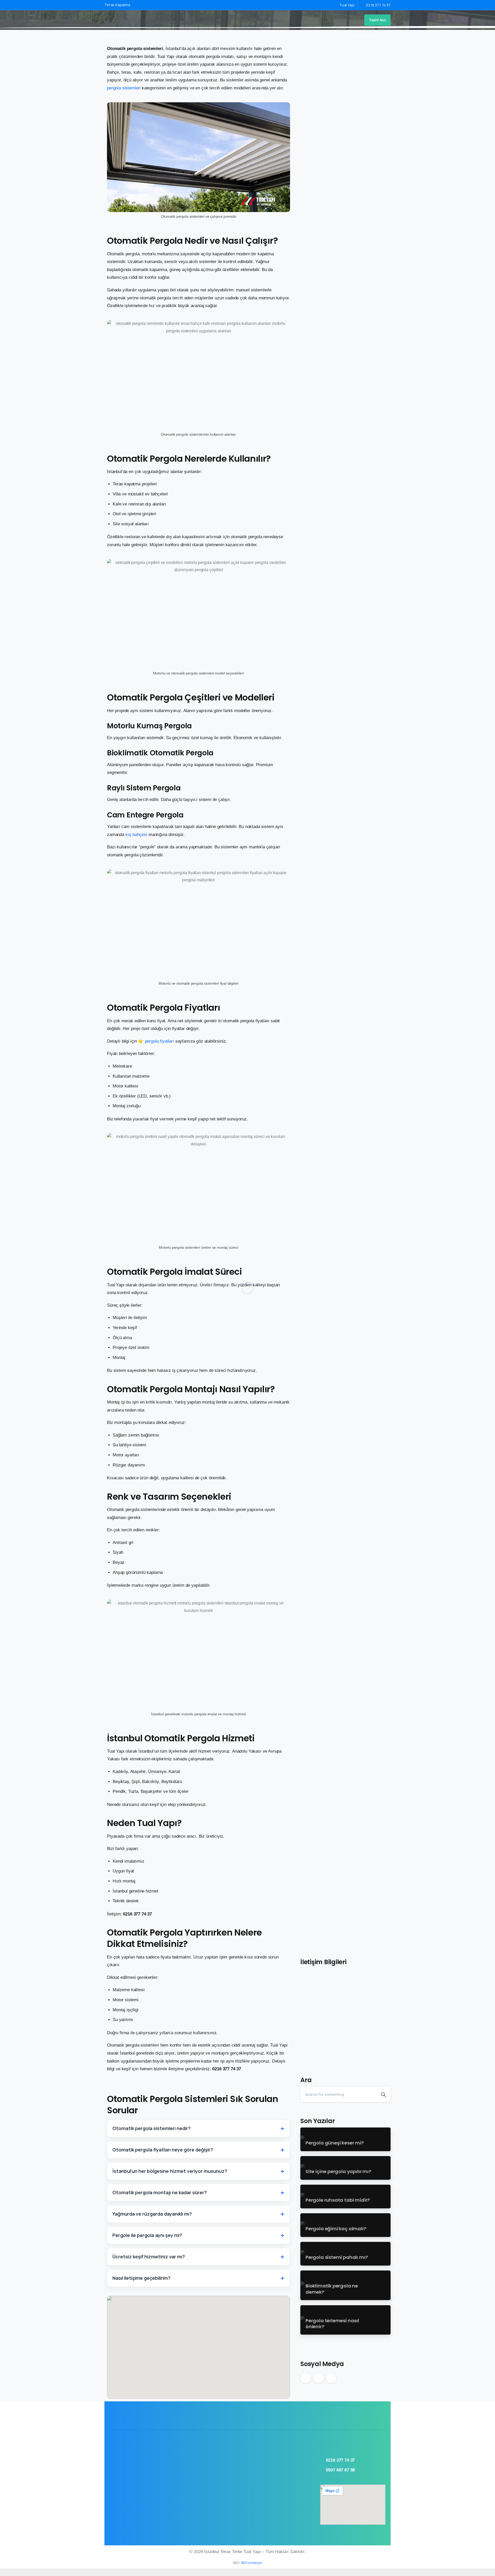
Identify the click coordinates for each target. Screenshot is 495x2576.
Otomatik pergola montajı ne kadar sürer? (160, 2192)
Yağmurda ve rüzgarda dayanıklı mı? (152, 2214)
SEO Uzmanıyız (251, 2563)
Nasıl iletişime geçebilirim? (141, 2278)
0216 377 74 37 (378, 5)
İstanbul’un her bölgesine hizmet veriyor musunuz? (170, 2171)
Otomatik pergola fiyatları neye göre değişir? (163, 2150)
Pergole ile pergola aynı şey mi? (147, 2235)
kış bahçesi (136, 835)
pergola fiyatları (159, 1041)
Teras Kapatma (118, 5)
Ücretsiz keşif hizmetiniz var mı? (149, 2257)
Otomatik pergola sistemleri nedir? (151, 2128)
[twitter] (142, 35)
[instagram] (150, 35)
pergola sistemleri (124, 88)
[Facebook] (134, 35)
